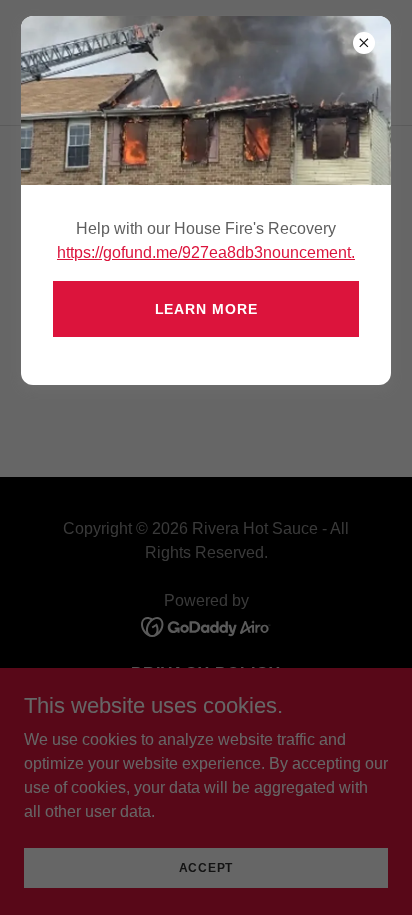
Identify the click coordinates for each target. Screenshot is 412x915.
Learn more (206, 309)
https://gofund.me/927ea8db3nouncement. (206, 252)
